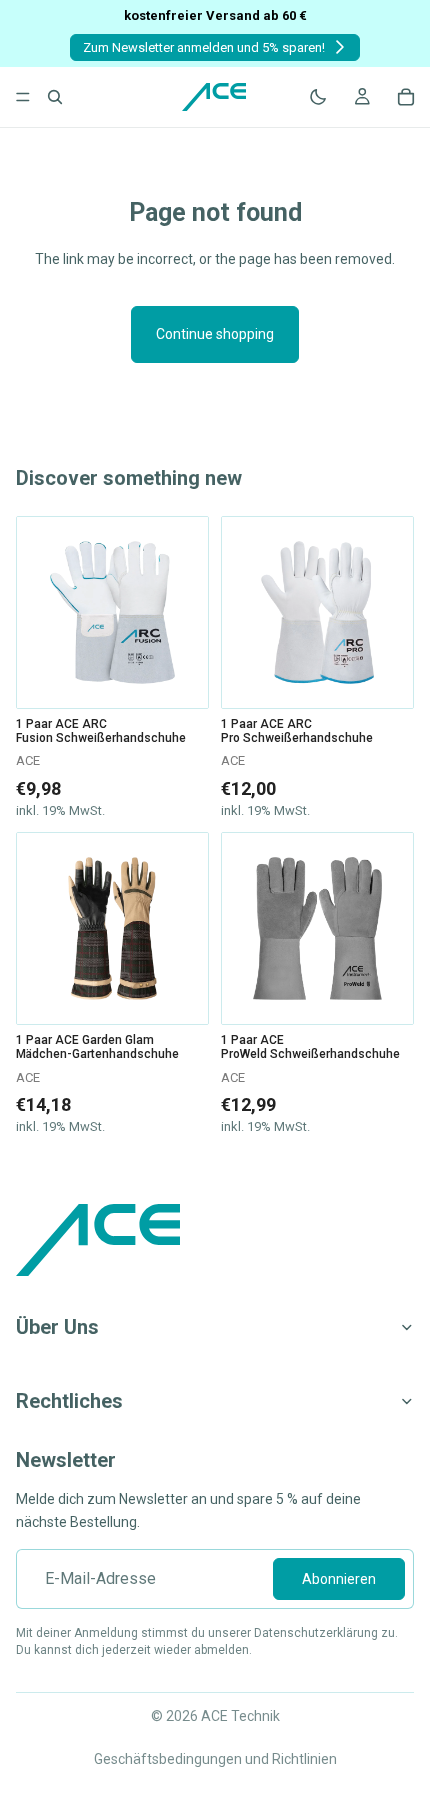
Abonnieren (339, 1579)
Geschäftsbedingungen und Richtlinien (215, 1759)
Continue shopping (215, 334)
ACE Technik (240, 1716)
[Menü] (23, 97)
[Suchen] (55, 97)
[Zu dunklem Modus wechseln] (318, 97)
